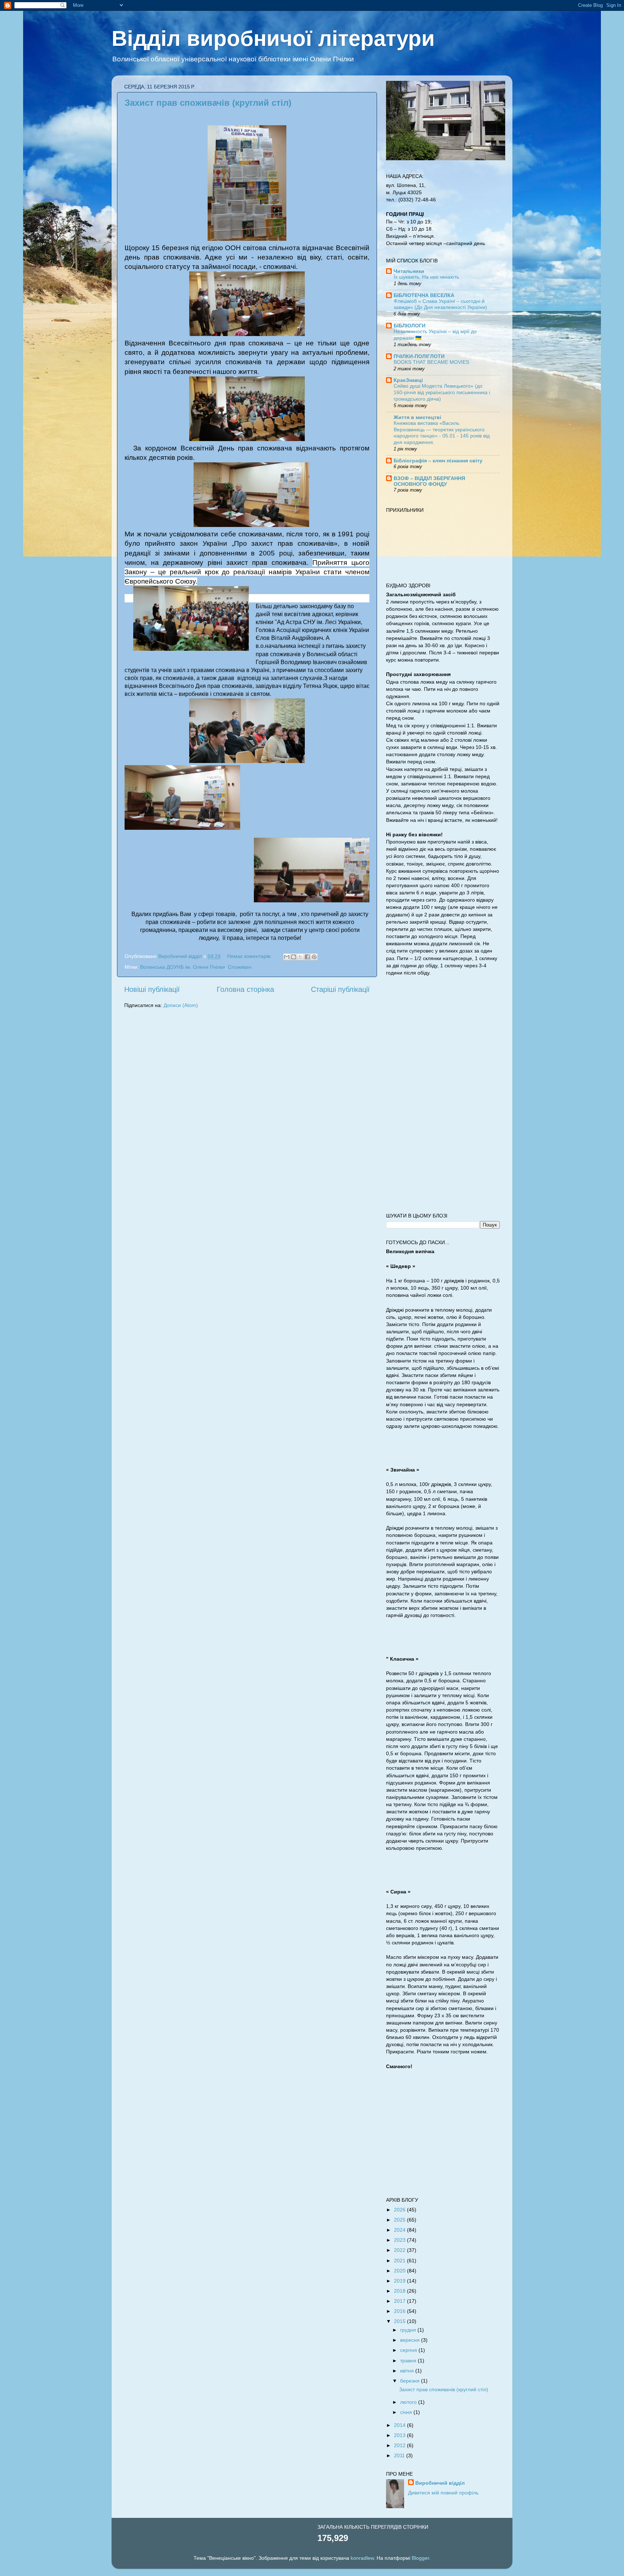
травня (409, 2361)
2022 (400, 2250)
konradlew (362, 2558)
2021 (400, 2261)
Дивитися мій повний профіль (443, 2493)
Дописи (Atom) (181, 1005)
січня (407, 2412)
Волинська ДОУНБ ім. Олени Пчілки (183, 967)
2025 (400, 2220)
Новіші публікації (152, 989)
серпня (409, 2350)
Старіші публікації (340, 989)
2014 (400, 2425)
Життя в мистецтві (417, 417)
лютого (409, 2402)
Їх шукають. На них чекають (426, 277)
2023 (400, 2240)
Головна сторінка (245, 989)
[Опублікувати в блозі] (294, 957)
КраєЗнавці (408, 380)
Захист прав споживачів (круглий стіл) (208, 103)
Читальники (409, 271)
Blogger (420, 2558)
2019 (400, 2281)
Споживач (240, 967)
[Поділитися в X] (300, 957)
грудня (409, 2330)
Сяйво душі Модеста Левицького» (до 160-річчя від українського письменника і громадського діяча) (442, 393)
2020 (400, 2271)
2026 (400, 2210)
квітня (408, 2371)
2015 (400, 2321)
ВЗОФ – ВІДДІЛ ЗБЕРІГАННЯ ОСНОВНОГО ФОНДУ (429, 481)
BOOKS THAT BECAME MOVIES (431, 362)
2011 (400, 2455)
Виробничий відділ (440, 2483)
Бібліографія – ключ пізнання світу (438, 461)
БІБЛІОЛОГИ (409, 326)
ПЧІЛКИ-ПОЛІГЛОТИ (419, 356)
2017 (400, 2301)
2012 (400, 2445)
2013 (400, 2435)
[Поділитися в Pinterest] (314, 957)
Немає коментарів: (250, 956)
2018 (400, 2291)
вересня (411, 2340)
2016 (400, 2311)
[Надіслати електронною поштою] (287, 957)
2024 (400, 2230)
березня (411, 2381)
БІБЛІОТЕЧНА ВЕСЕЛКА (424, 295)
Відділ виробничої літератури (273, 38)
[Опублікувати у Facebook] (307, 957)
